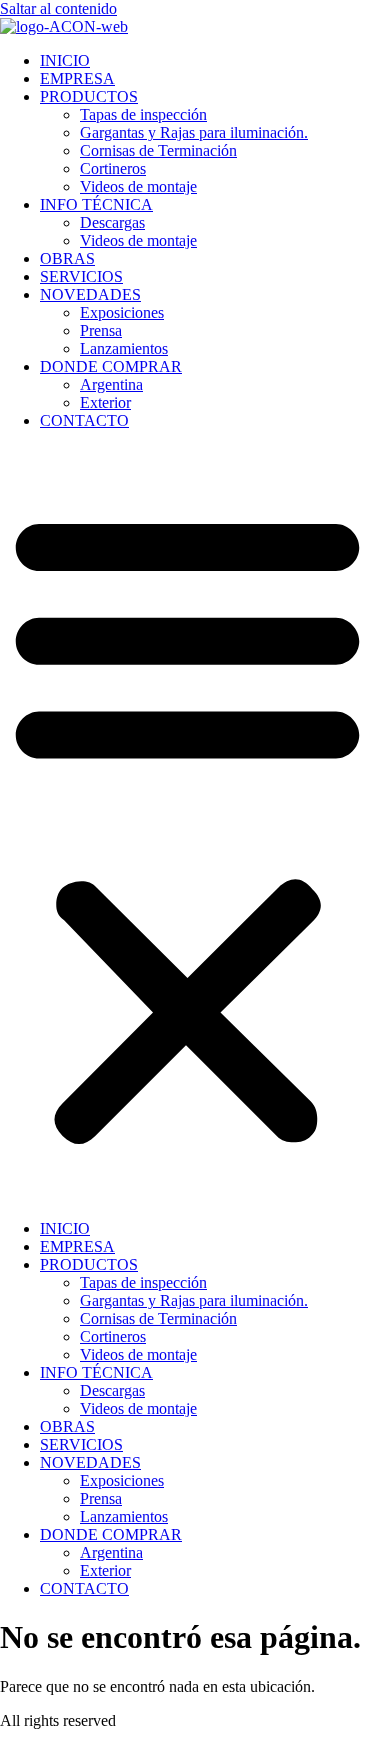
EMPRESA (77, 78)
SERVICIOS (81, 276)
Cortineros (113, 168)
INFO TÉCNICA (96, 204)
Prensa (101, 330)
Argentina (111, 384)
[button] (187, 825)
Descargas (112, 222)
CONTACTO (84, 420)
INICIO (65, 60)
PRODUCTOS (89, 96)
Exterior (105, 402)
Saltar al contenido (58, 8)
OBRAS (67, 258)
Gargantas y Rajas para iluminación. (194, 132)
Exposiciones (122, 312)
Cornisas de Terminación (158, 150)
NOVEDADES (90, 294)
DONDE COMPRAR (111, 366)
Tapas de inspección (143, 114)
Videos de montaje (138, 186)
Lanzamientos (124, 348)
